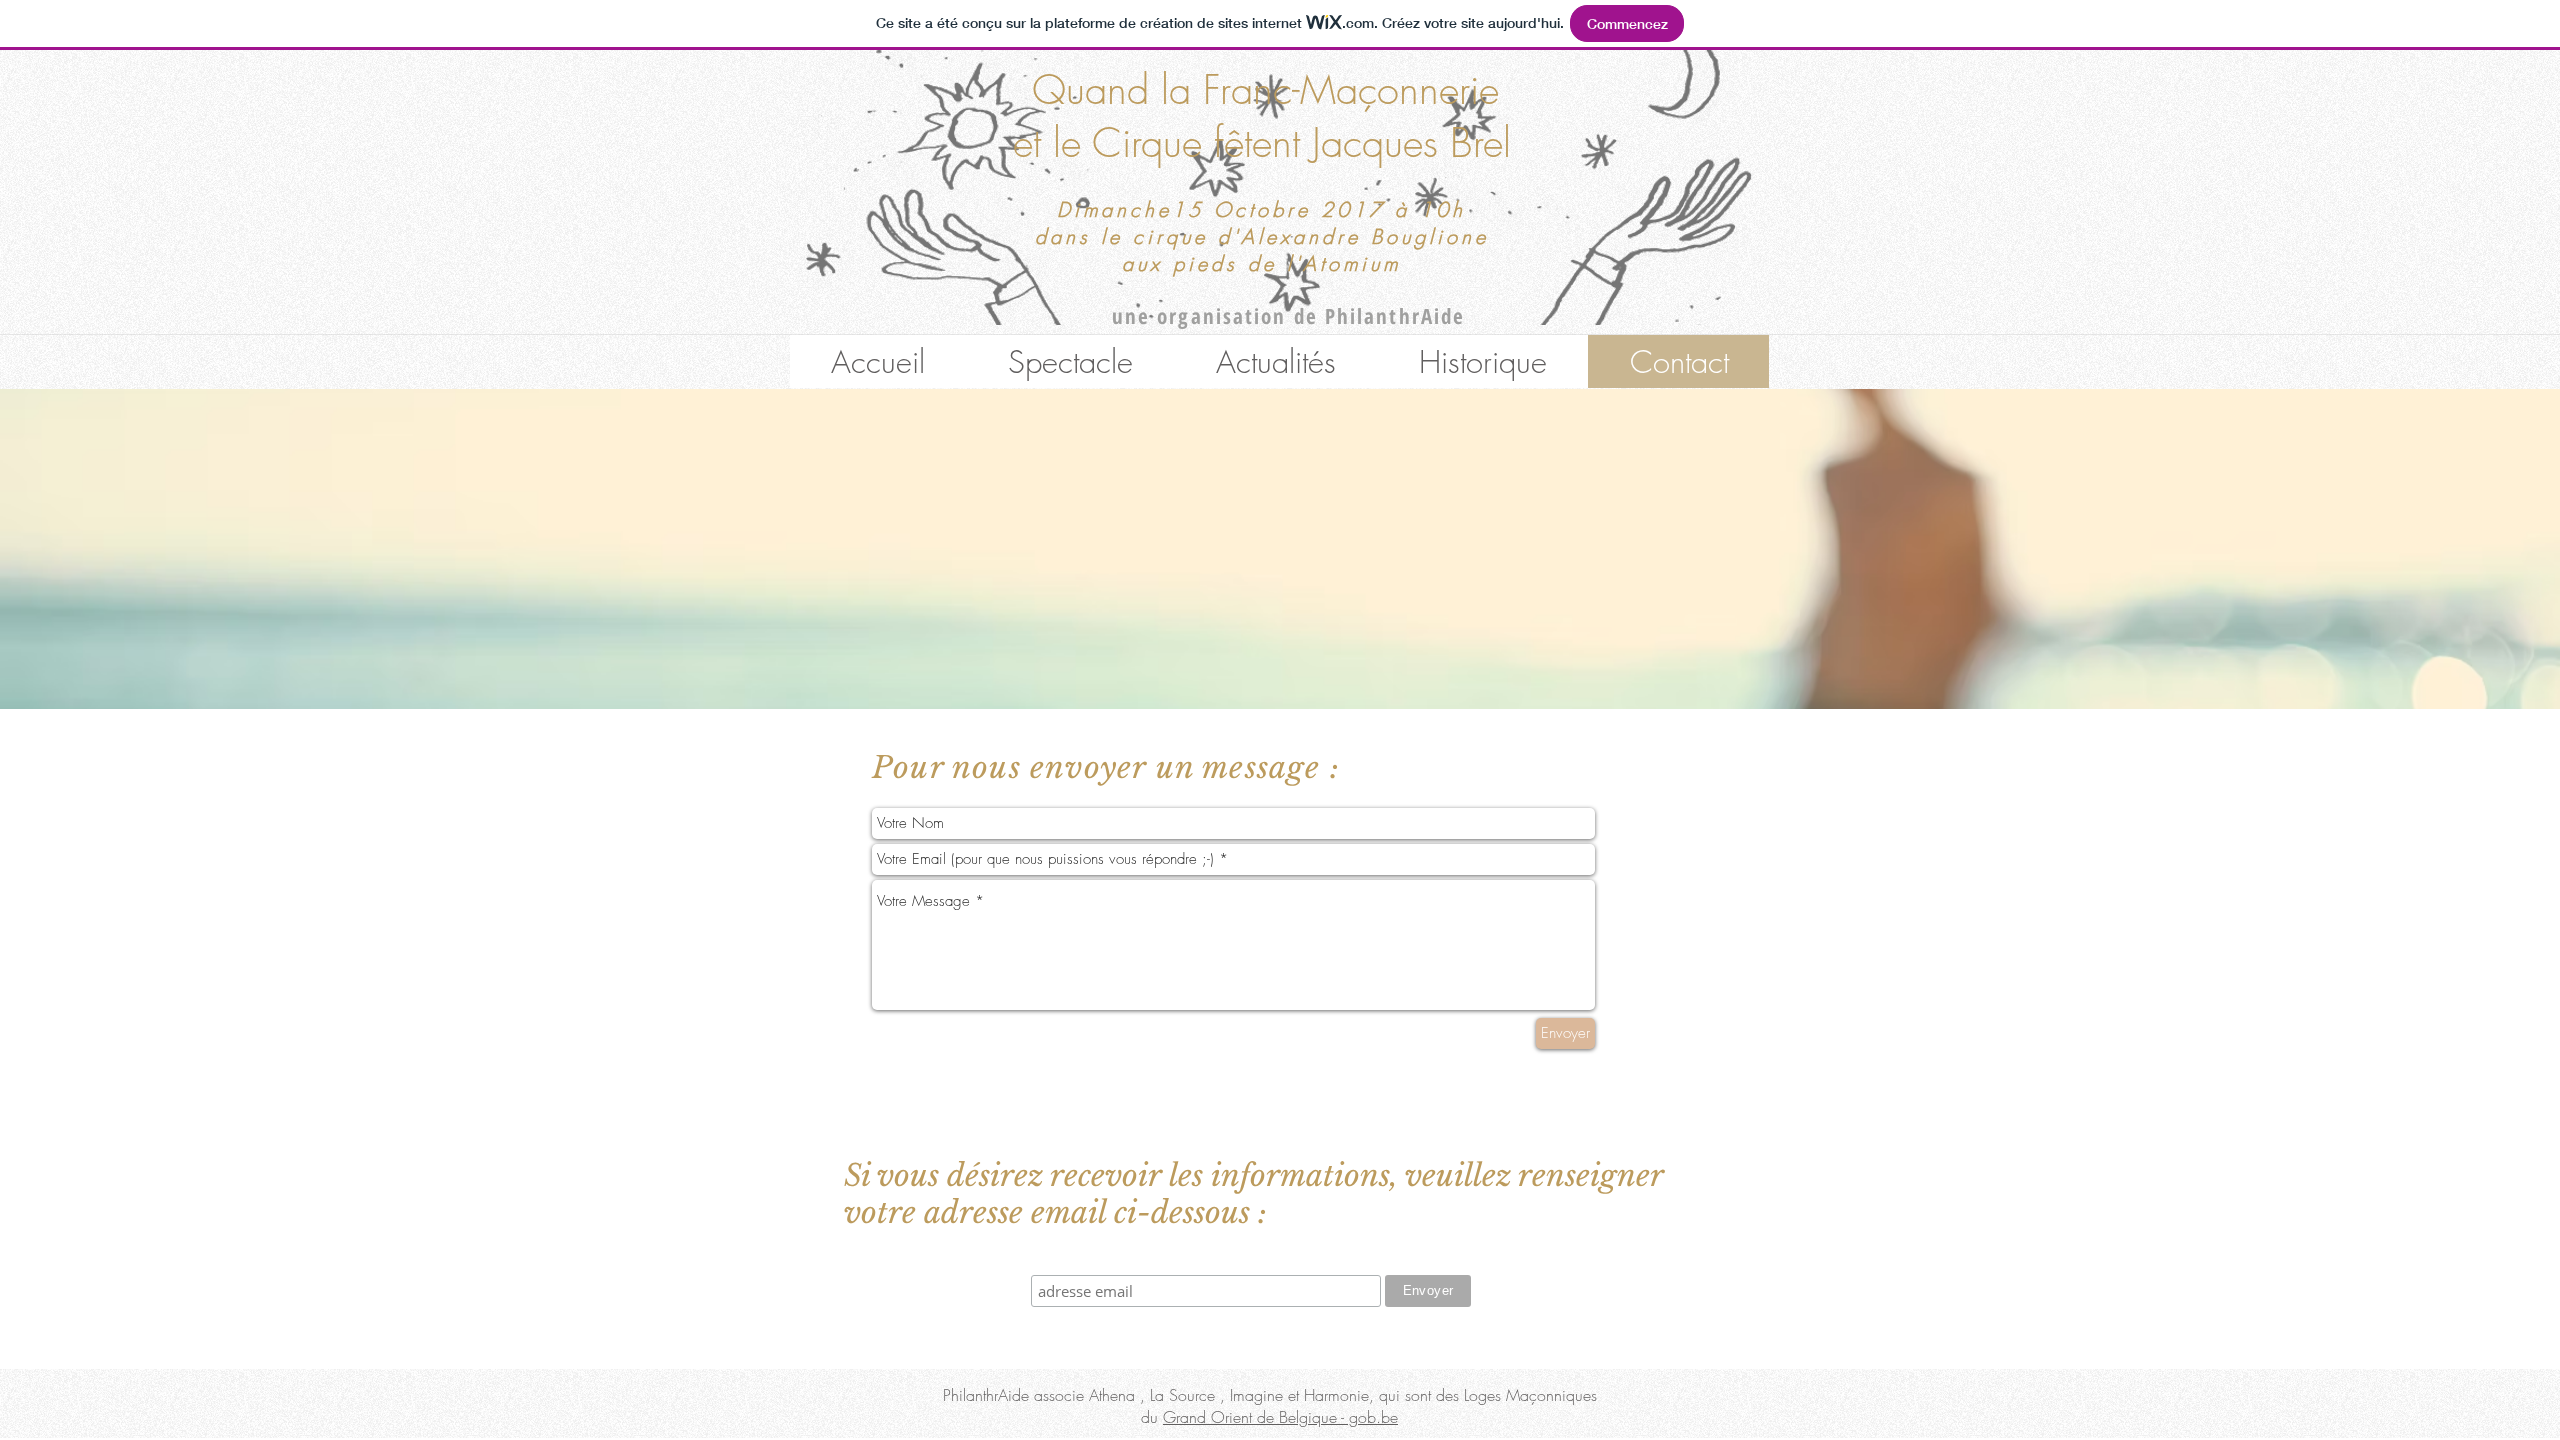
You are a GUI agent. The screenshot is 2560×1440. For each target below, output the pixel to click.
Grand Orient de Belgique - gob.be (1280, 1417)
